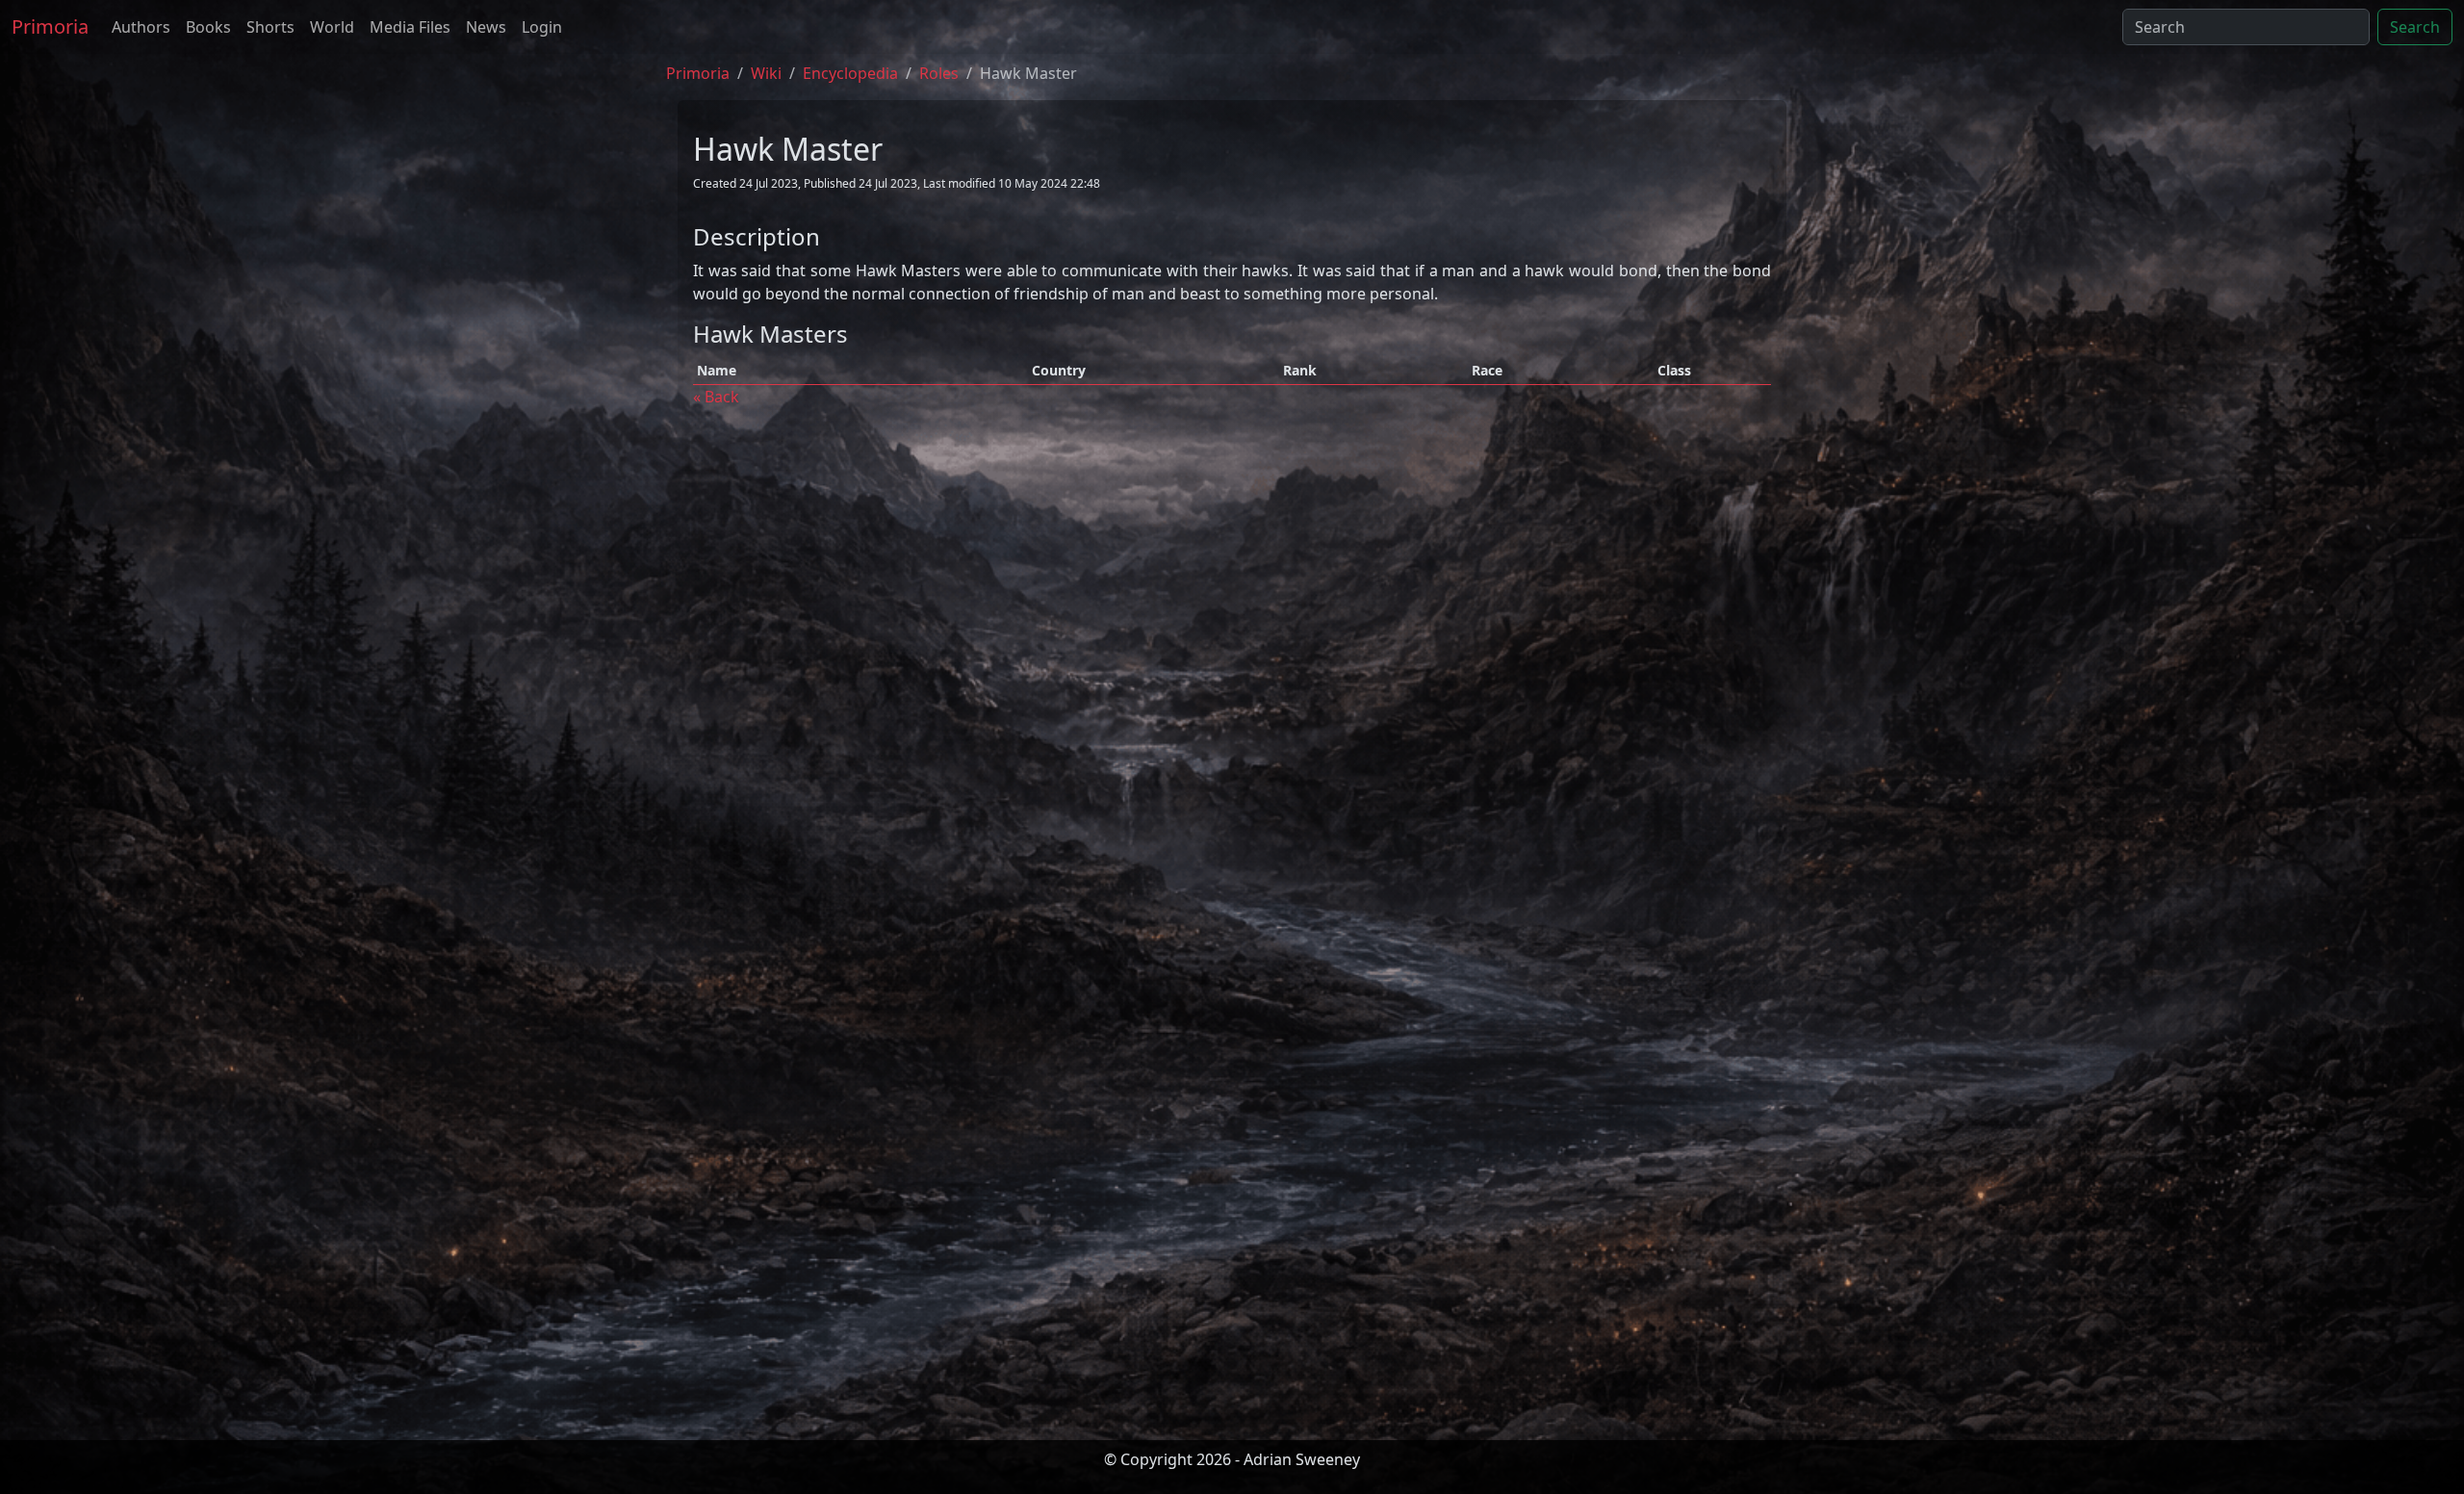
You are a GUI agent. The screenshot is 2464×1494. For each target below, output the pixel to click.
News (486, 27)
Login (542, 27)
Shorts (270, 27)
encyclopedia (850, 73)
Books (208, 27)
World (332, 27)
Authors (141, 27)
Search (2415, 27)
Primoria (50, 26)
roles (939, 73)
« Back (716, 397)
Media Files (410, 27)
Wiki (766, 73)
